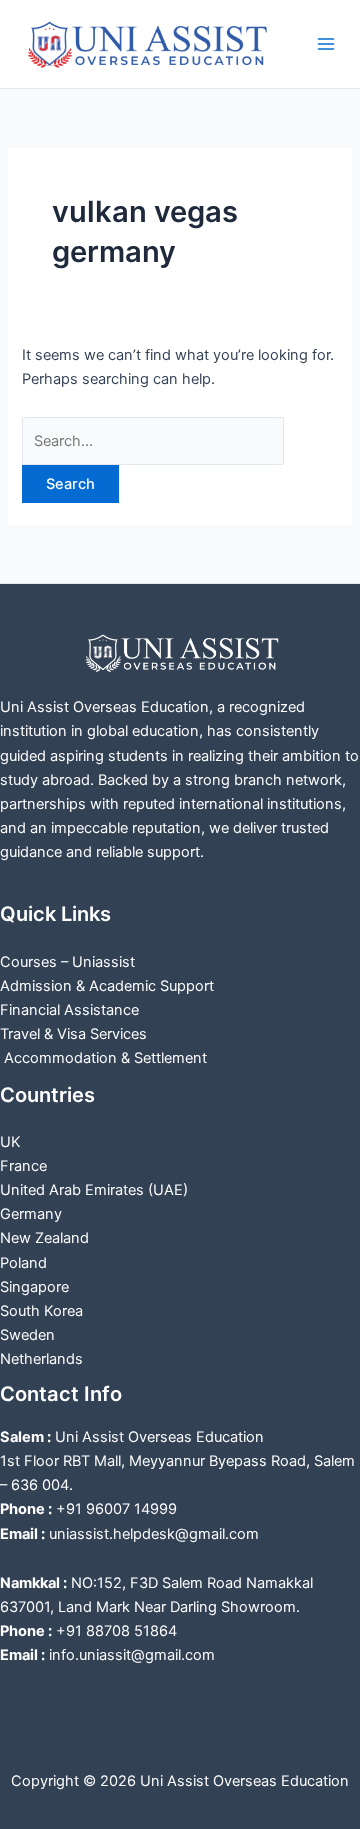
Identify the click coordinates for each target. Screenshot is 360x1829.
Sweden (27, 1335)
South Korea (41, 1311)
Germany (31, 1214)
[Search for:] (153, 441)
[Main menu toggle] (326, 44)
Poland (23, 1263)
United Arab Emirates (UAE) (94, 1190)
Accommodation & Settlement (103, 1058)
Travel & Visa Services (73, 1034)
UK (10, 1142)
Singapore (34, 1287)
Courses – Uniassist (67, 962)
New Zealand (44, 1238)
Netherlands (41, 1359)
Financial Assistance (69, 1010)
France (23, 1166)
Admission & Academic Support (107, 986)
